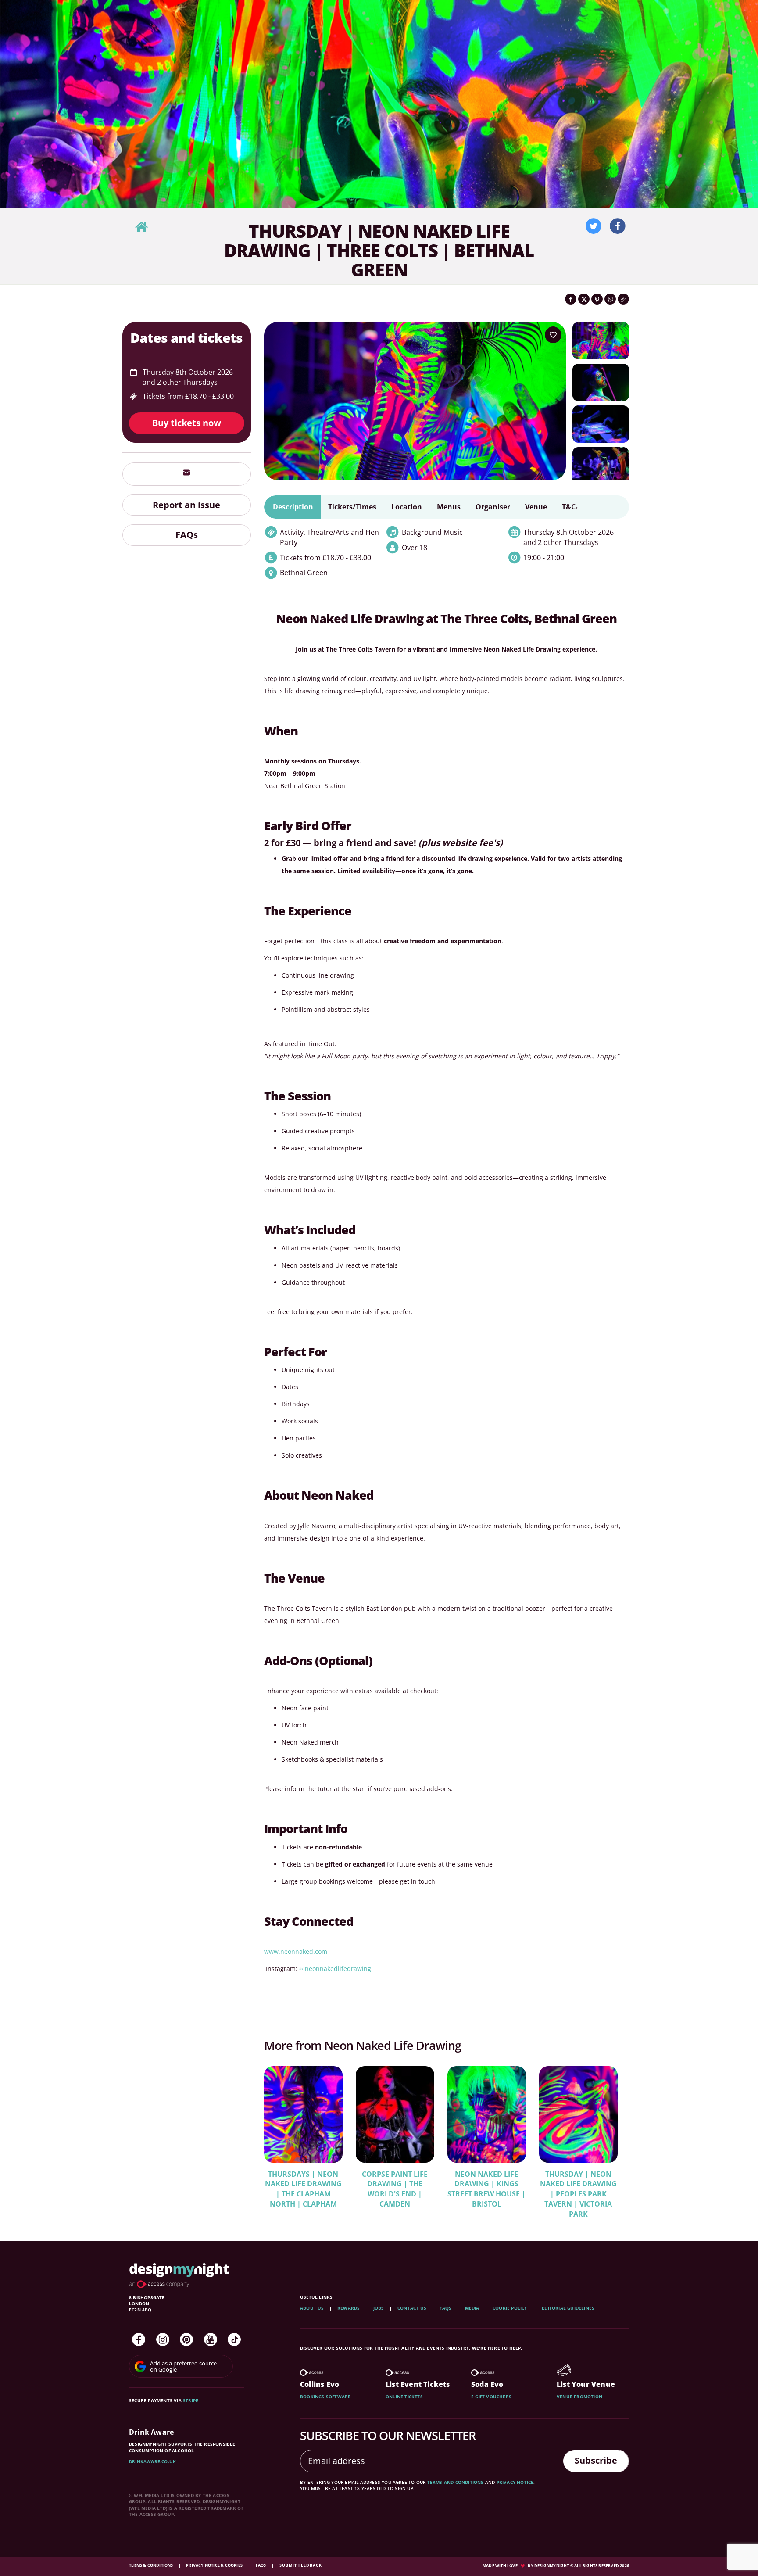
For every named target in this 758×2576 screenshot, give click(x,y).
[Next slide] (611, 2136)
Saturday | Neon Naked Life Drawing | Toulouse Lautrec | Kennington (486, 2189)
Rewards (349, 2308)
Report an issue (186, 505)
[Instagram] (163, 2340)
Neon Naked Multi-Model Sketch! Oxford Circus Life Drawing (578, 2184)
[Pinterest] (186, 2340)
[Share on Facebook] (571, 299)
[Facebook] (139, 2340)
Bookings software (325, 2397)
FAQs (187, 535)
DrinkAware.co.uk (152, 2461)
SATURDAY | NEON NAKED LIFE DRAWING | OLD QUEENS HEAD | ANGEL (395, 2189)
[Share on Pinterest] (597, 299)
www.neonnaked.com (296, 1951)
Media (472, 2308)
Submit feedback (301, 2565)
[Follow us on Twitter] (594, 226)
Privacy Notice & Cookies (215, 2565)
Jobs (379, 2308)
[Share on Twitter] (584, 299)
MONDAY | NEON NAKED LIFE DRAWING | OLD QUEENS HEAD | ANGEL (303, 2189)
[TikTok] (234, 2340)
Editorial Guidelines (568, 2308)
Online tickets (404, 2397)
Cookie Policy (511, 2308)
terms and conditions (456, 2482)
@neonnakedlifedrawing (335, 1969)
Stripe (191, 2400)
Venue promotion (579, 2397)
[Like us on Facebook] (618, 226)
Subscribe (596, 2460)
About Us (312, 2308)
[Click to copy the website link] (623, 299)
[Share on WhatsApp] (610, 299)
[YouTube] (211, 2340)
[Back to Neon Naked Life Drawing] (141, 228)
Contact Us (412, 2308)
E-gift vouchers (491, 2397)
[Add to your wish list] (553, 335)
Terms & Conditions (152, 2565)
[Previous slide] (282, 2136)
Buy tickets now (187, 423)
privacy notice (515, 2482)
